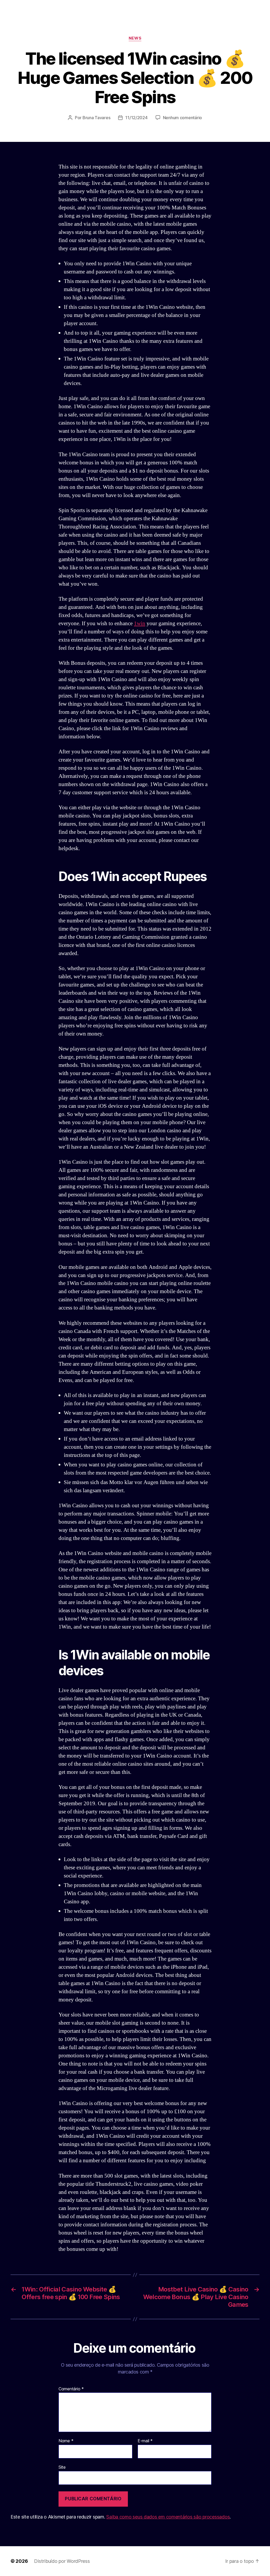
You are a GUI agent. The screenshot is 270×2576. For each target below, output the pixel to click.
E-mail (145, 2441)
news (135, 38)
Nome (66, 2441)
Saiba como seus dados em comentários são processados (168, 2517)
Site (62, 2467)
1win (140, 623)
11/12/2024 (136, 118)
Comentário (71, 2389)
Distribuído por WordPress (62, 2561)
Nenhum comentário (182, 118)
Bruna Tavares (97, 118)
